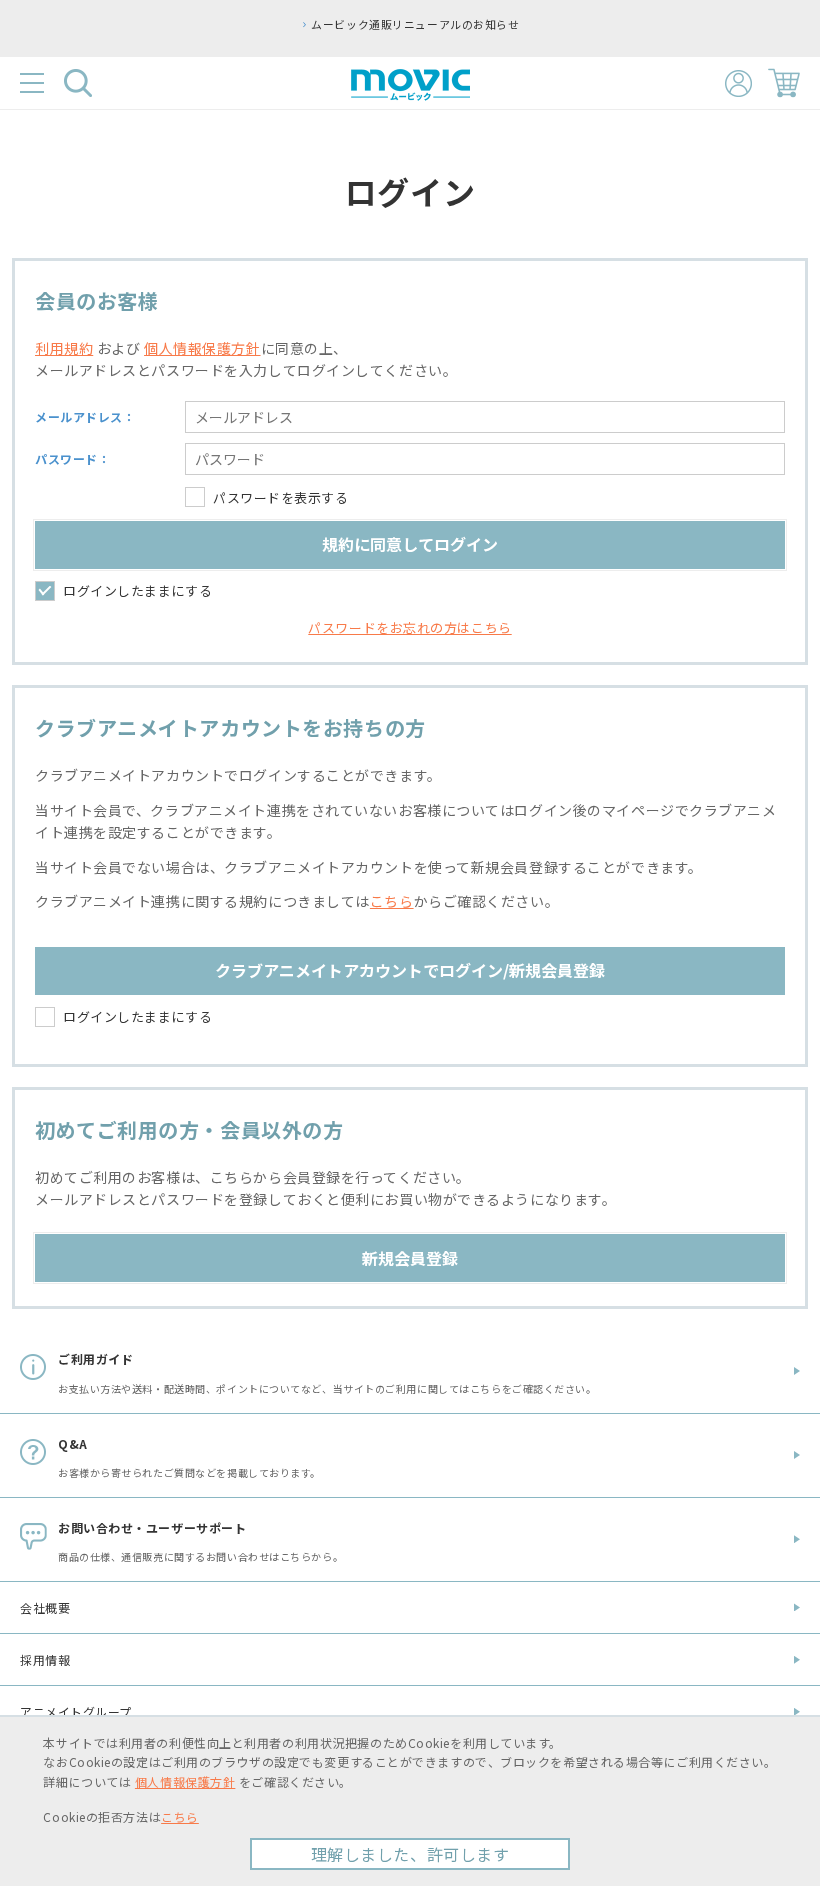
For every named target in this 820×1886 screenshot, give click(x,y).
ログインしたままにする (137, 590)
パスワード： (72, 458)
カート (784, 83)
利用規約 (64, 348)
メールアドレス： (85, 416)
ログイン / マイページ (738, 83)
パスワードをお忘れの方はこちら (409, 627)
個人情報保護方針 (202, 348)
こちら (392, 901)
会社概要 (45, 1607)
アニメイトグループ (76, 1711)
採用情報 (45, 1659)
